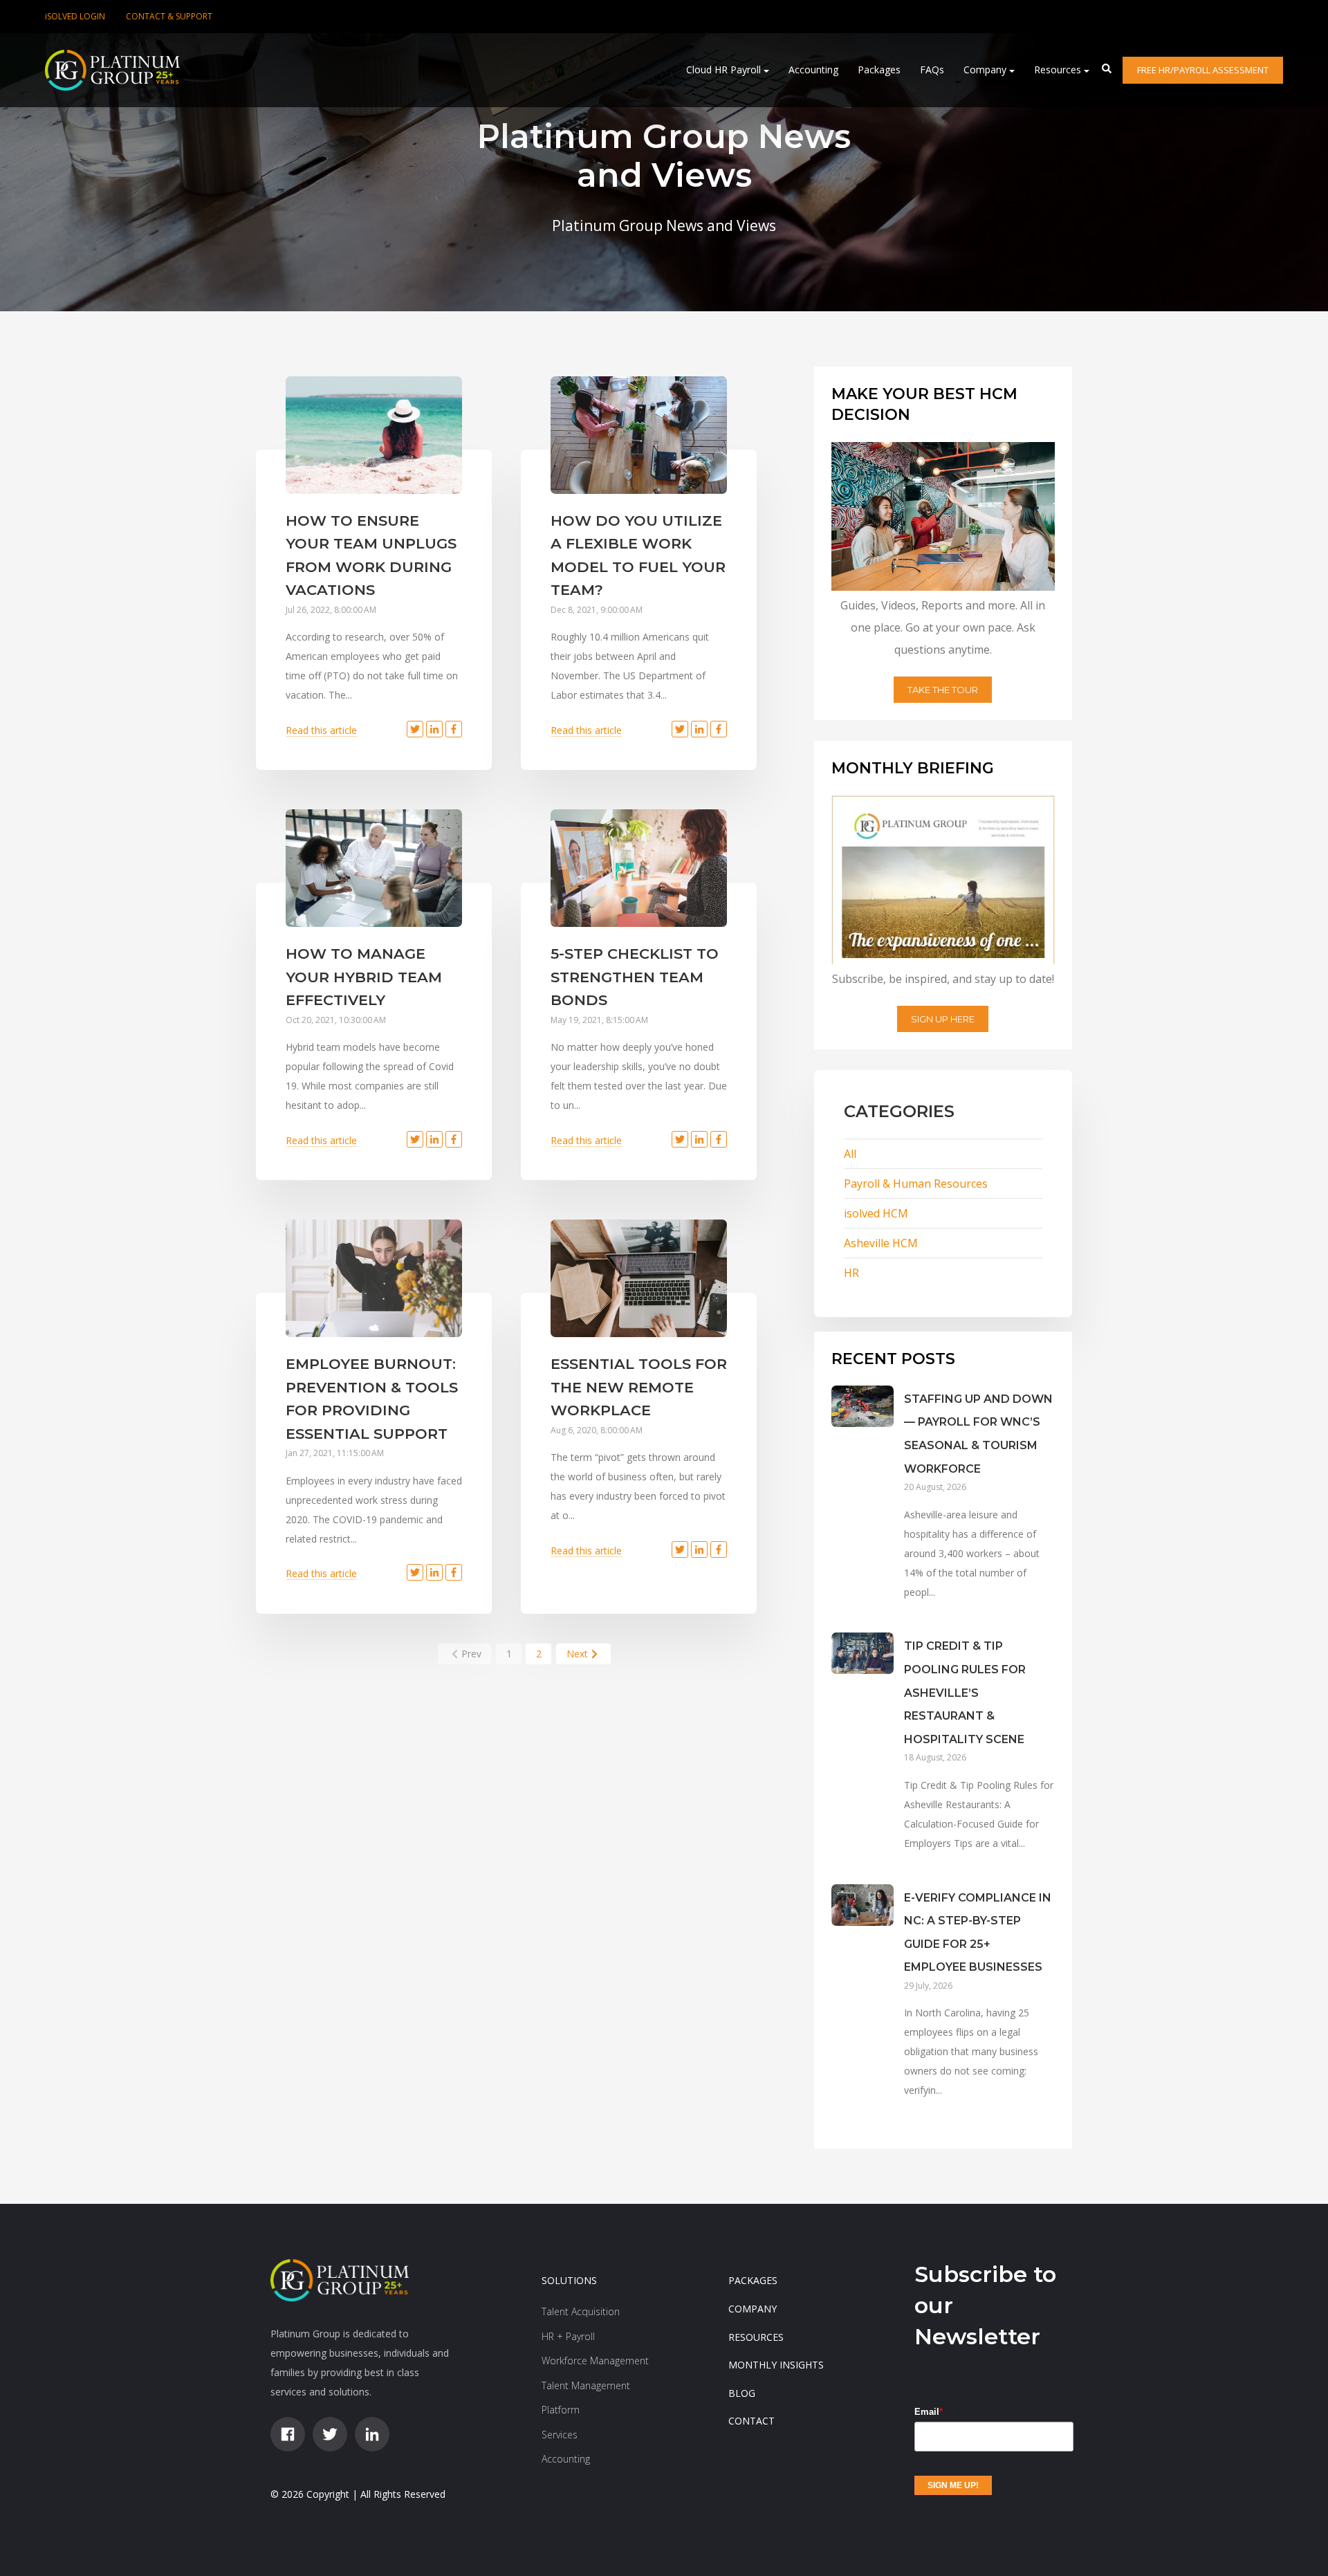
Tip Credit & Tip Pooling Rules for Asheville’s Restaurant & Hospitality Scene (965, 1692)
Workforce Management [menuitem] (595, 2361)
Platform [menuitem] (561, 2410)
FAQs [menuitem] (932, 70)
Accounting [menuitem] (813, 70)
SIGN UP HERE (943, 1019)
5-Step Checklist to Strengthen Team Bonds (635, 977)
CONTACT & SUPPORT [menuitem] (169, 16)
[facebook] (288, 2434)
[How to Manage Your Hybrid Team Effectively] (374, 868)
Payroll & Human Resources (916, 1184)
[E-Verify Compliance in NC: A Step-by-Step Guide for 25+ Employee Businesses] (863, 2008)
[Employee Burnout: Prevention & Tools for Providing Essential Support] (374, 1278)
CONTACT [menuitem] (751, 2421)
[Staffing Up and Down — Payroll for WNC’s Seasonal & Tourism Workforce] (863, 1509)
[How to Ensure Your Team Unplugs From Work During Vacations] (374, 435)
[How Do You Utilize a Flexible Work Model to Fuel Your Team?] (639, 435)
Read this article (321, 730)
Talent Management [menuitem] (586, 2385)
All (850, 1154)
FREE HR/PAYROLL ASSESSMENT (1203, 70)
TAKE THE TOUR (943, 690)
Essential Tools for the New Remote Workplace (639, 1387)
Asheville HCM (881, 1243)
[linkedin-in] (372, 2434)
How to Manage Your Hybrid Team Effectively (364, 977)
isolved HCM (876, 1213)
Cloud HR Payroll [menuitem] (723, 70)
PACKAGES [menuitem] (753, 2280)
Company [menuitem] (985, 70)
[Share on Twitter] (415, 729)
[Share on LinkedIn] (434, 729)
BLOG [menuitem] (742, 2393)
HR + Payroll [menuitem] (568, 2336)
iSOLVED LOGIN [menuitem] (75, 16)
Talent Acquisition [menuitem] (581, 2311)
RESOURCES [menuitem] (756, 2337)
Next (577, 1654)
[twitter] (330, 2434)
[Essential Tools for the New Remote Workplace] (639, 1278)
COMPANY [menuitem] (753, 2309)
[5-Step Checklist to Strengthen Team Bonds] (639, 868)
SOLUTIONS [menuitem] (569, 2280)
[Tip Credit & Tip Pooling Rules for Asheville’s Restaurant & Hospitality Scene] (863, 1758)
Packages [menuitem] (879, 70)
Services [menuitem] (560, 2435)
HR (851, 1273)
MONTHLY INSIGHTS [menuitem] (776, 2365)
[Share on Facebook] (454, 729)
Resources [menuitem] (1058, 70)
